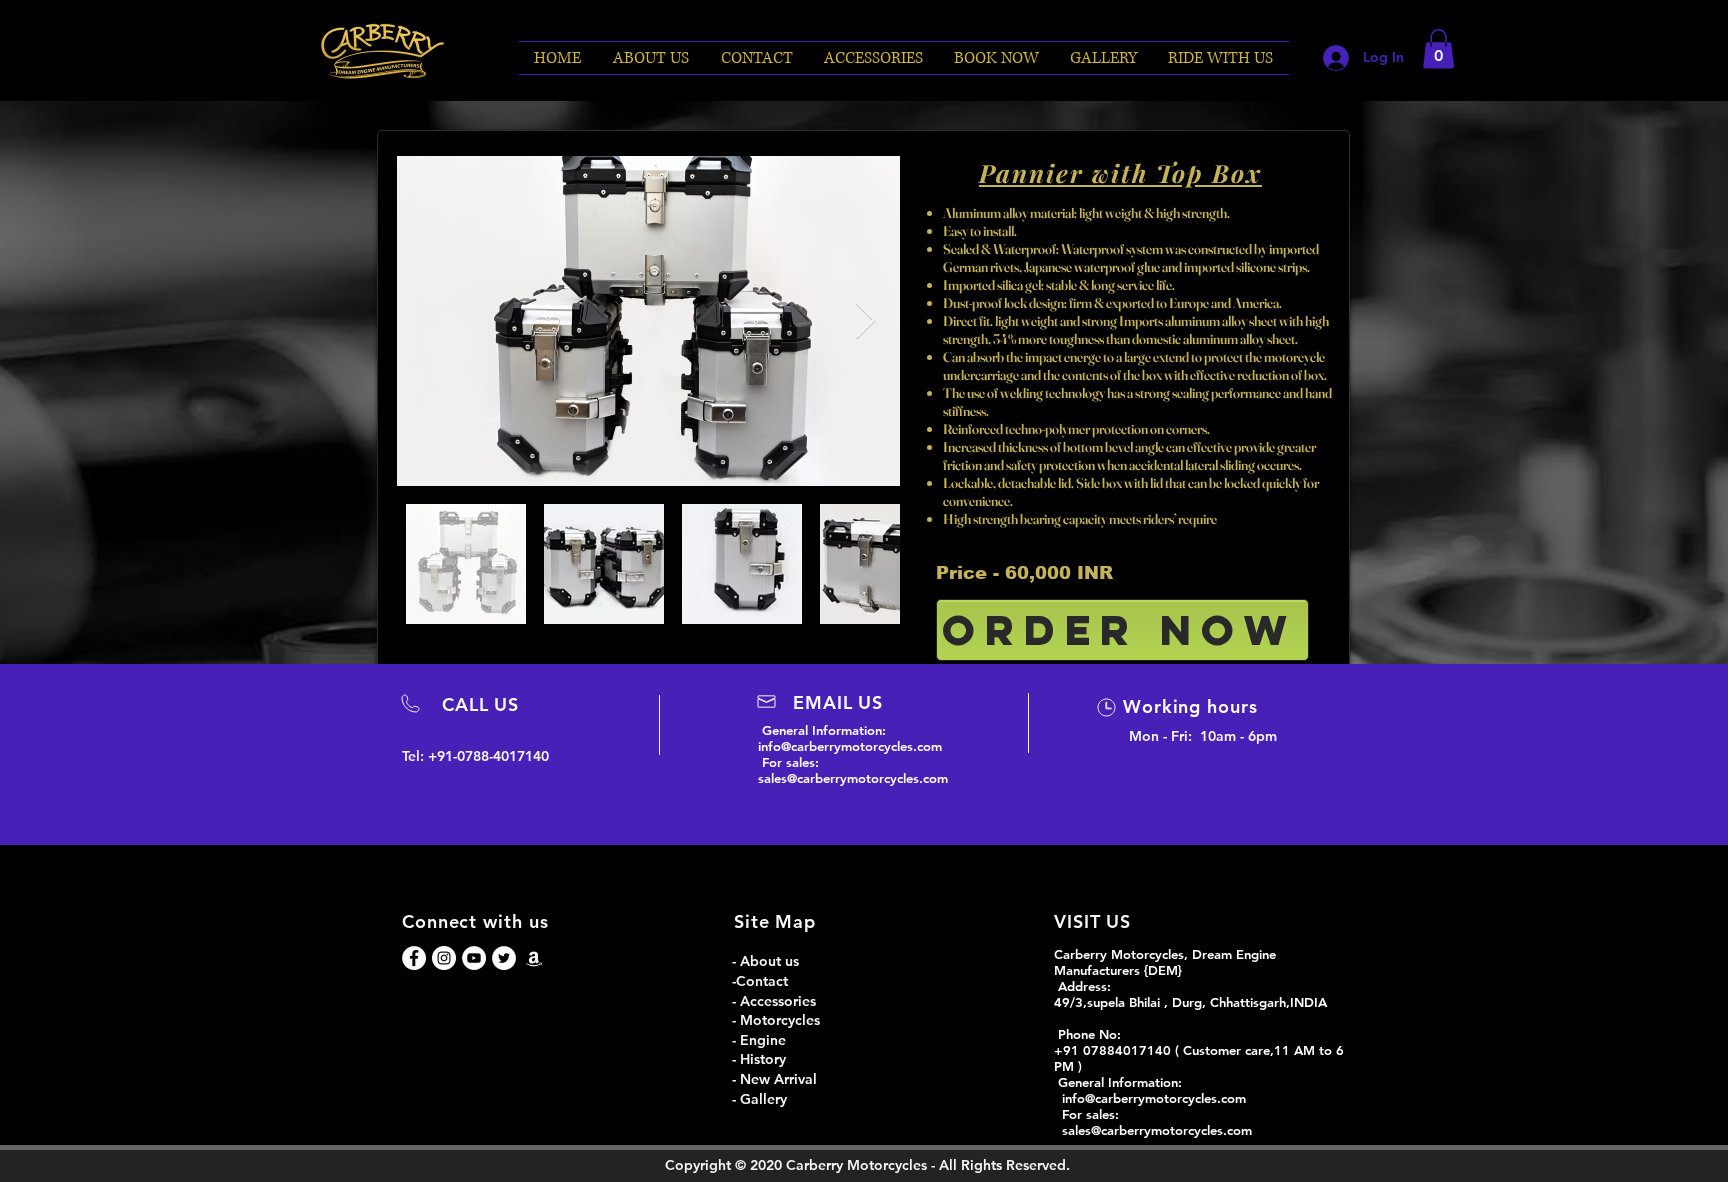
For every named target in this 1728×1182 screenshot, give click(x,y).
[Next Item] (865, 321)
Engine (765, 1040)
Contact (762, 981)
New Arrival (778, 1079)
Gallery (763, 1099)
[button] (997, 58)
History (763, 1059)
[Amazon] (534, 958)
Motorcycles (782, 1020)
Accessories (778, 1001)
